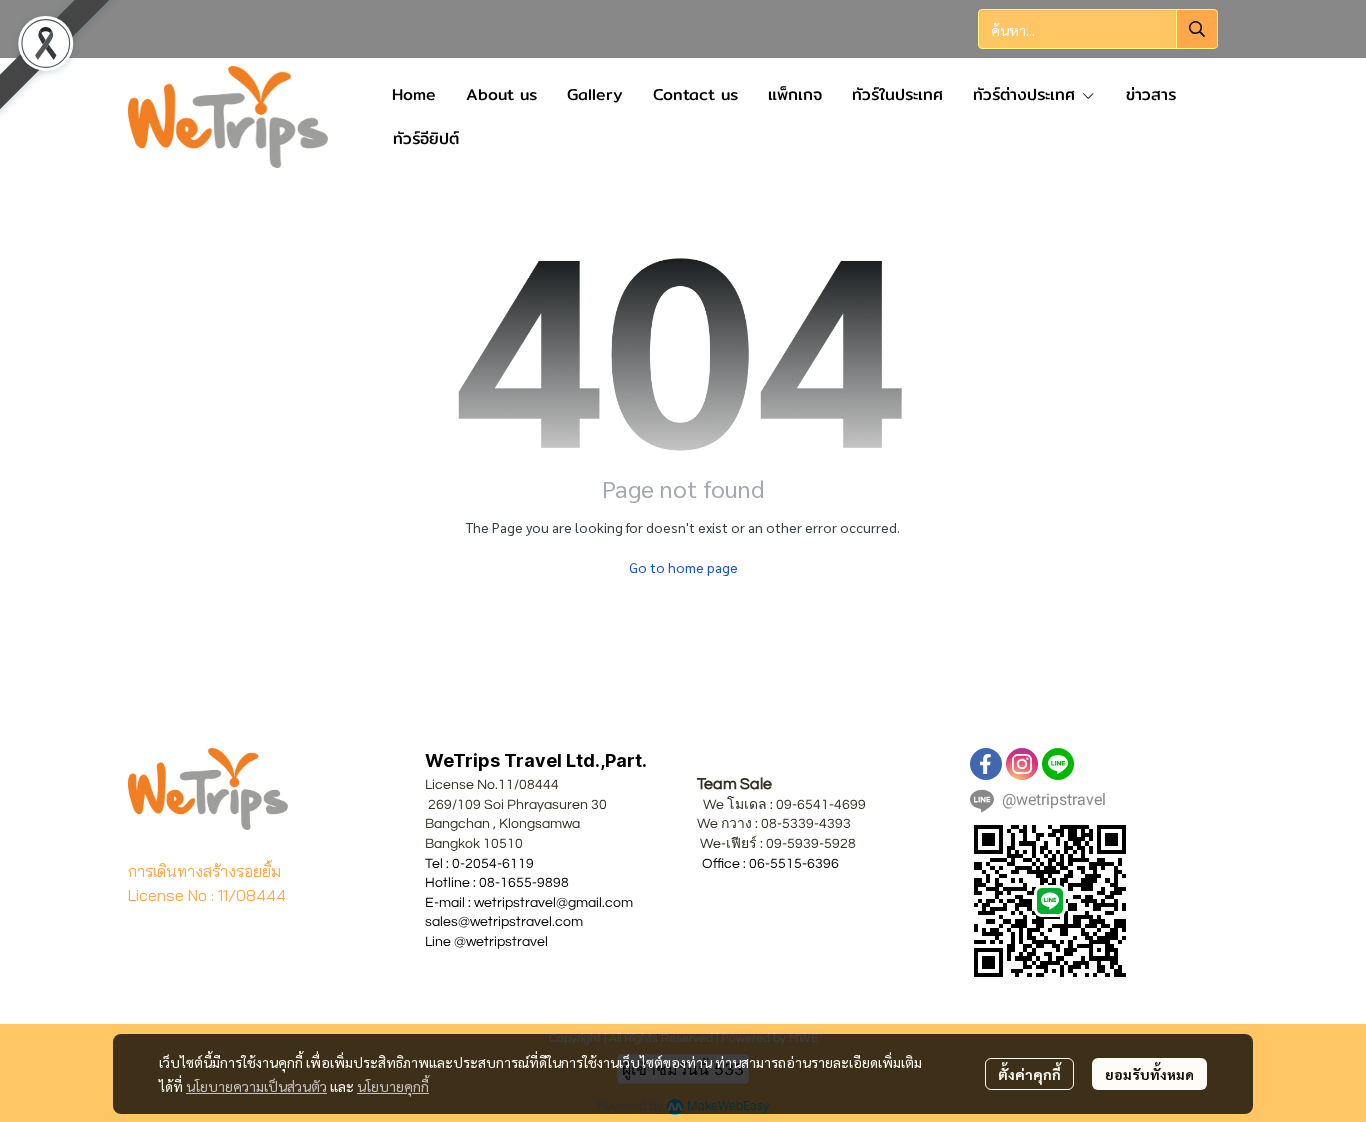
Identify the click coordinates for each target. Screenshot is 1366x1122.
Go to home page (683, 567)
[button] (1098, 29)
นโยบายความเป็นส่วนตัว (256, 1086)
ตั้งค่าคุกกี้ (1029, 1074)
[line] (1058, 764)
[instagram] (1022, 764)
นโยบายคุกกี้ (393, 1086)
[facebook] (986, 764)
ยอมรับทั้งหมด (1149, 1074)
